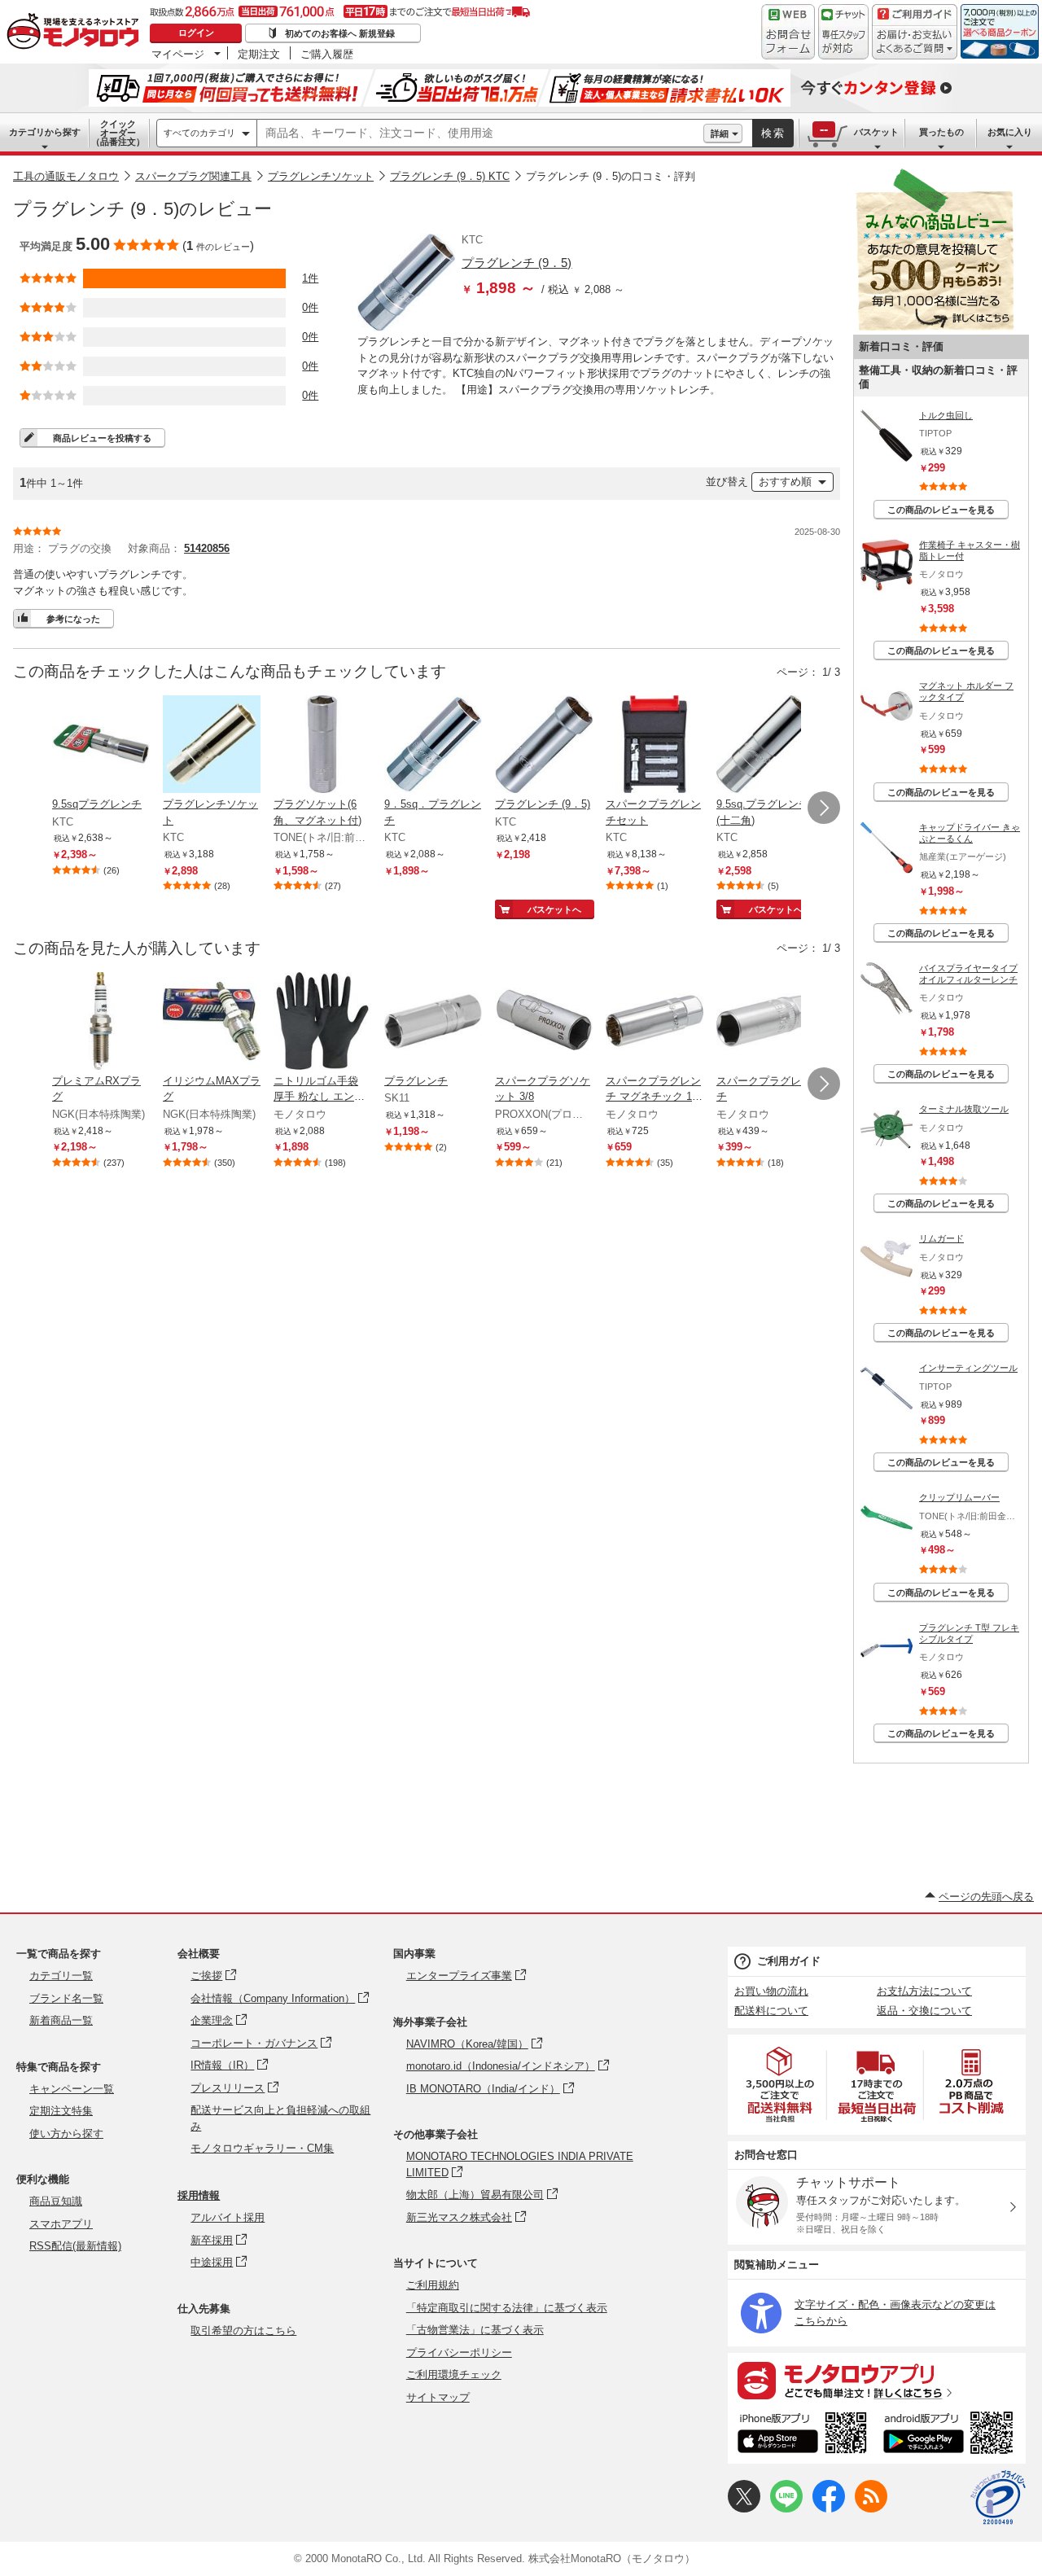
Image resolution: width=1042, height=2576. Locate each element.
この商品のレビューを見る (941, 510)
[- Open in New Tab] (781, 2085)
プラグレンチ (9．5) (517, 263)
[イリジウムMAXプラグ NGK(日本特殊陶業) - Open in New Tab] (212, 1023)
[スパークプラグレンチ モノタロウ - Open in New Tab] (765, 1023)
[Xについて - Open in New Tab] (744, 2509)
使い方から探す (66, 2134)
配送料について (771, 2011)
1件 (310, 278)
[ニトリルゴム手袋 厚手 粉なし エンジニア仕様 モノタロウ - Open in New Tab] (322, 1023)
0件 (310, 307)
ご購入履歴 (327, 54)
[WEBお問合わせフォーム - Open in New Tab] (788, 32)
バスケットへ (554, 909)
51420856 (207, 548)
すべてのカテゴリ (199, 133)
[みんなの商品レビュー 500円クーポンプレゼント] (935, 327)
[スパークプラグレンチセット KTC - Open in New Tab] (655, 746)
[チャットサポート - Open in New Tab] (843, 32)
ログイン (196, 33)
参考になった (73, 619)
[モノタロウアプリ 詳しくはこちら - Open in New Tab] (877, 2380)
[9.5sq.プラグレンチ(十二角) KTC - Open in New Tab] (765, 746)
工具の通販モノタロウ (66, 176)
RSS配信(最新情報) (75, 2246)
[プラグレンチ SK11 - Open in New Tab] (433, 1023)
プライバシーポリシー (459, 2353)
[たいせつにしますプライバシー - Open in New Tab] (998, 2498)
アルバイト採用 (228, 2217)
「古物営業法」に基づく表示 (475, 2330)
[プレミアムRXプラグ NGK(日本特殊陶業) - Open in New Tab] (101, 1023)
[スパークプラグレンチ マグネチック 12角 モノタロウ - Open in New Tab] (655, 1023)
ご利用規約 (433, 2285)
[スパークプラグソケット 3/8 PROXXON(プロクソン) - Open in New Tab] (544, 1023)
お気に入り (1010, 132)
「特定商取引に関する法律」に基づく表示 (507, 2308)
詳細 (720, 134)
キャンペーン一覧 (72, 2089)
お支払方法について (924, 1991)
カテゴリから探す (45, 132)
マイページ (178, 54)
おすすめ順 (785, 482)
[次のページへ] (824, 808)
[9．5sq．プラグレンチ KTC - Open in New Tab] (433, 746)
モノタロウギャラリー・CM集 (262, 2148)
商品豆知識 (56, 2201)
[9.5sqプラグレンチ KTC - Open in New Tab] (101, 746)
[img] (77, 33)
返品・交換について (924, 2011)
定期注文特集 (61, 2111)
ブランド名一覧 (66, 1998)
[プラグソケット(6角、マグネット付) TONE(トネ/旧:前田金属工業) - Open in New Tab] (322, 746)
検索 (773, 133)
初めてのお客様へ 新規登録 (340, 33)
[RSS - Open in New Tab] (871, 2509)
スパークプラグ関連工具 (193, 176)
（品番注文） (118, 133)
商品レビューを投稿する (102, 438)
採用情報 (199, 2195)
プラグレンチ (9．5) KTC (450, 176)
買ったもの (941, 132)
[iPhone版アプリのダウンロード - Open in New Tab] (802, 2435)
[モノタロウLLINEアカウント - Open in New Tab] (786, 2509)
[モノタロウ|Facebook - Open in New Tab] (829, 2509)
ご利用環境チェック (454, 2374)
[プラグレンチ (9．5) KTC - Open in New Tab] (544, 746)
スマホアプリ (61, 2224)
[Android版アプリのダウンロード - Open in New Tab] (951, 2435)
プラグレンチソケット (321, 176)
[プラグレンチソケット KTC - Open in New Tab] (212, 746)
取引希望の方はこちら (243, 2331)
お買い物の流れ (771, 1991)
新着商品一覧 (61, 2020)
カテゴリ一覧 (61, 1976)
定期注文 (259, 54)
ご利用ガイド (789, 1961)
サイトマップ (438, 2397)
